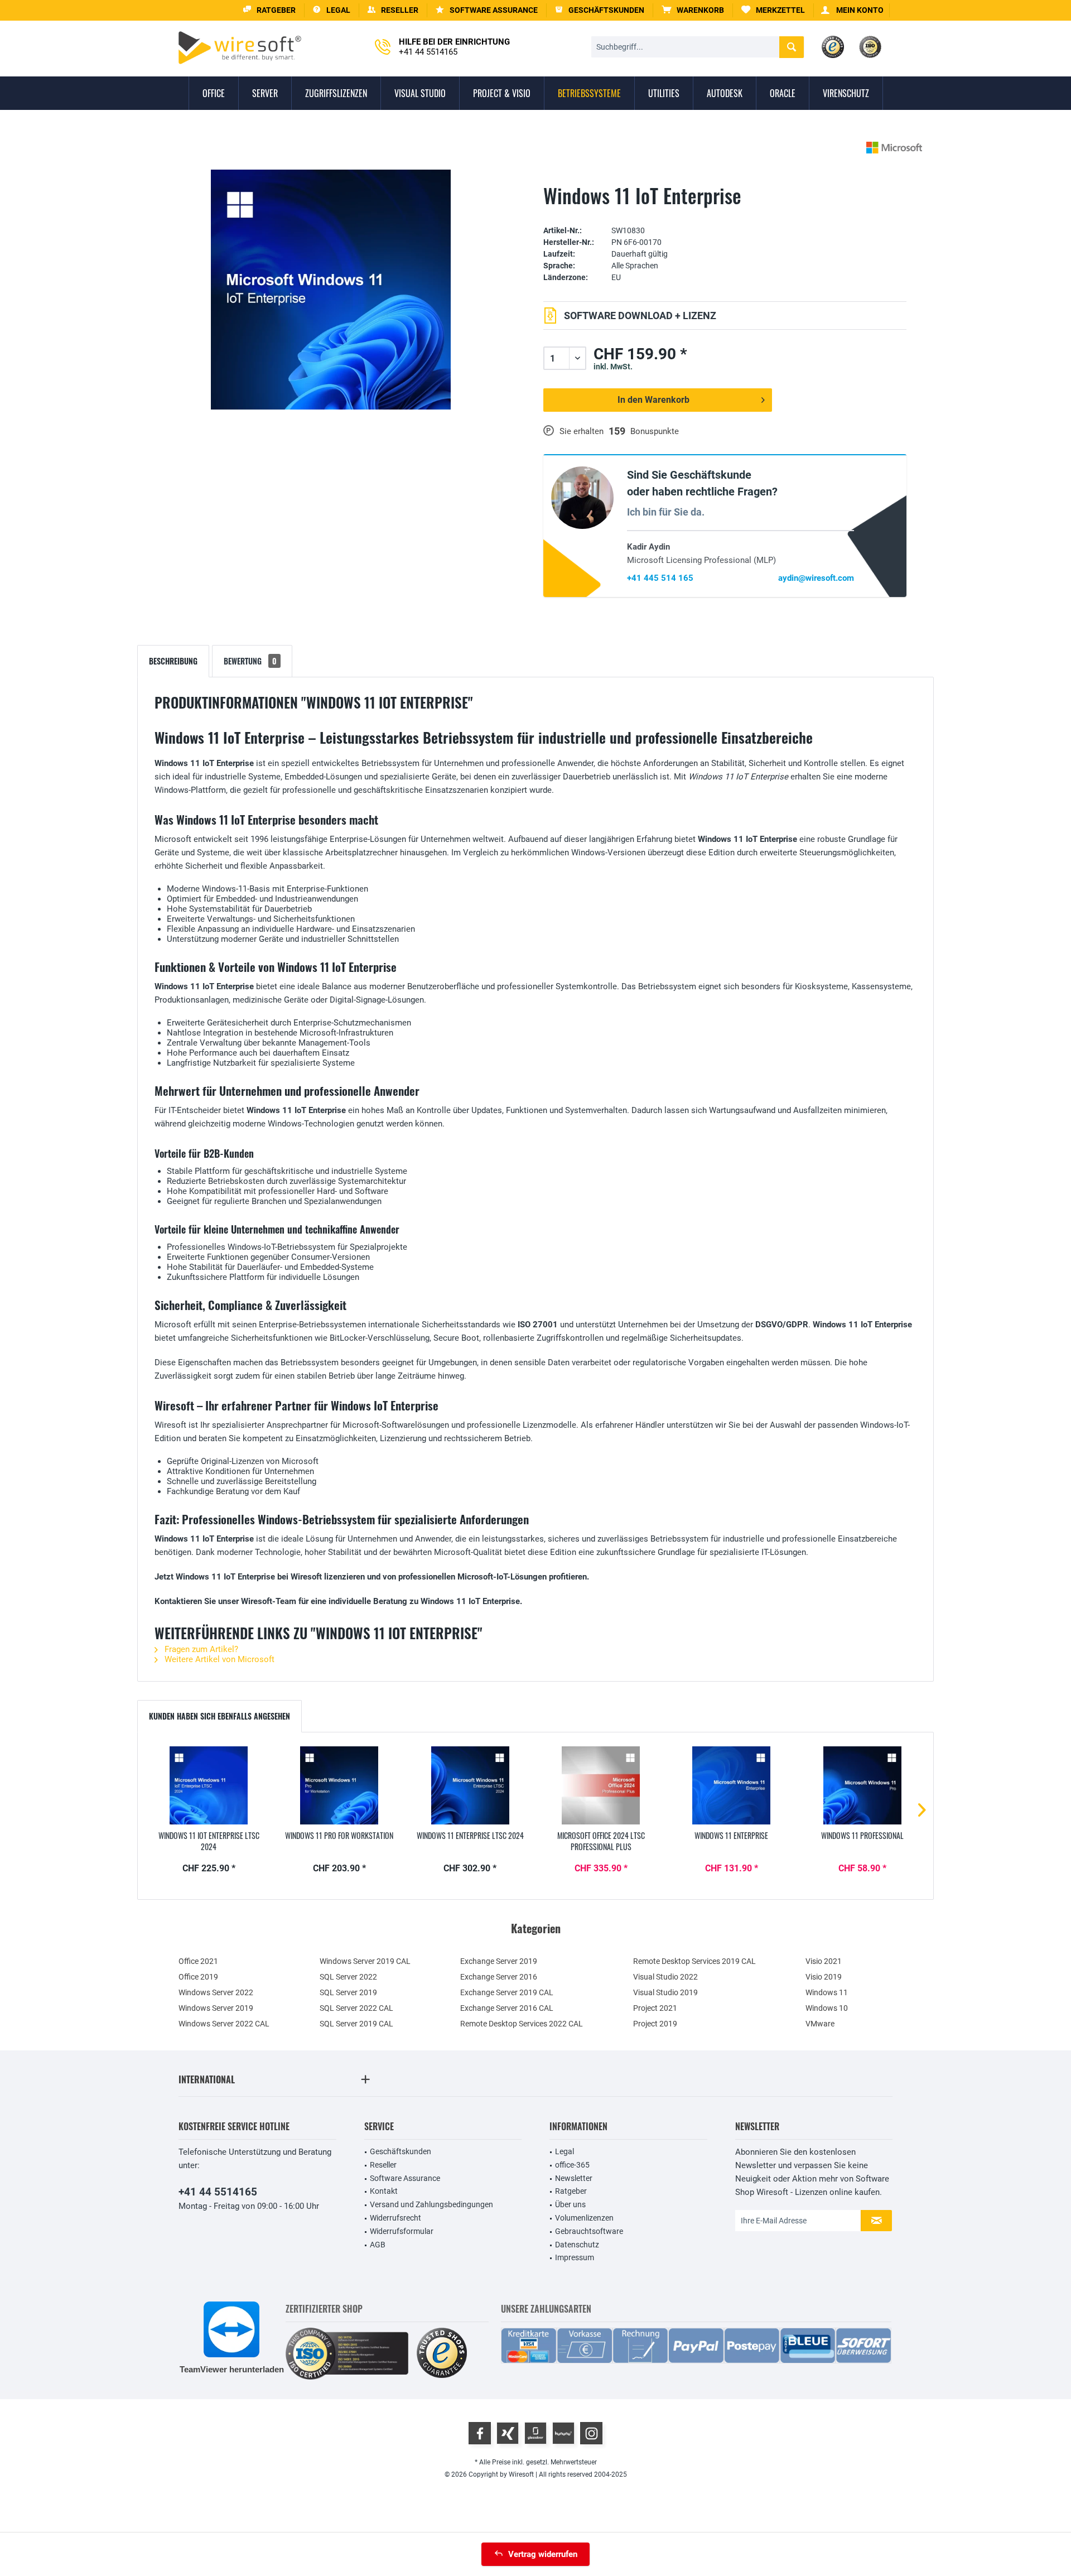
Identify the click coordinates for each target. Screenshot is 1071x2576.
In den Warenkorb (653, 400)
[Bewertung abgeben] (725, 213)
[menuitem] (693, 10)
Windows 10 (827, 2008)
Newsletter (574, 2178)
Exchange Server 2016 (499, 1977)
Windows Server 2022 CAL (224, 2024)
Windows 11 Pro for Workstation (339, 1836)
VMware (820, 2024)
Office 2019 (198, 1977)
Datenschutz (577, 2245)
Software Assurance (405, 2178)
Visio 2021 (824, 1961)
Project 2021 (655, 2008)
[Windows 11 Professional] (862, 1785)
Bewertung (250, 661)
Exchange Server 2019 (499, 1961)
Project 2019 (655, 2024)
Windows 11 (827, 1992)
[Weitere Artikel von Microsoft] (894, 148)
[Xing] (508, 2433)
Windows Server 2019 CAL (365, 1961)
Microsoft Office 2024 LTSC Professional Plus (601, 1841)
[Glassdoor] (535, 2433)
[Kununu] (563, 2433)
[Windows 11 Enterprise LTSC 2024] (470, 1785)
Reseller (383, 2165)
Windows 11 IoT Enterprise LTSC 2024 (209, 1841)
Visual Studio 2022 (665, 1977)
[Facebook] (480, 2433)
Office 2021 (198, 1961)
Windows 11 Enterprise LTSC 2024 (470, 1836)
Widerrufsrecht (395, 2218)
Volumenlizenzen (584, 2218)
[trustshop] (442, 2354)
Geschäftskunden (401, 2151)
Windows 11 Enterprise (731, 1836)
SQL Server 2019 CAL (356, 2024)
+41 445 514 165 (660, 578)
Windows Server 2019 (216, 2008)
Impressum (575, 2257)
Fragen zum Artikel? (200, 1649)
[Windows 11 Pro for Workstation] (339, 1785)
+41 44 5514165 (218, 2192)
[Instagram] (591, 2433)
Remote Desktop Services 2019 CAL (694, 1961)
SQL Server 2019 (348, 1992)
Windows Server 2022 (216, 1992)
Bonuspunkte (655, 431)
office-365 (572, 2165)
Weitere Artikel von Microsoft (218, 1659)
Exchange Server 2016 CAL (507, 2008)
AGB (378, 2245)
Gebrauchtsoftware (589, 2231)
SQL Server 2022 (348, 1977)
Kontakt (384, 2191)
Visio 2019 (824, 1977)
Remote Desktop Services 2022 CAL (522, 2024)
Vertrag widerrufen (543, 2554)
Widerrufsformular (402, 2231)
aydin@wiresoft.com (816, 578)
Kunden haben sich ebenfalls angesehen (219, 1716)
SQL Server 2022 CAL (356, 2008)
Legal (565, 2151)
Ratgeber (571, 2191)
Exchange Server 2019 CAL (507, 1992)
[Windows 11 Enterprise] (731, 1785)
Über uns (570, 2204)
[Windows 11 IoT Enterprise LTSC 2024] (209, 1785)
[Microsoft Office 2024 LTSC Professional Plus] (601, 1785)
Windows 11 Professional (862, 1836)
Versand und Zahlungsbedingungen (431, 2204)
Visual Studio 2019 (665, 1992)
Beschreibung (173, 661)
